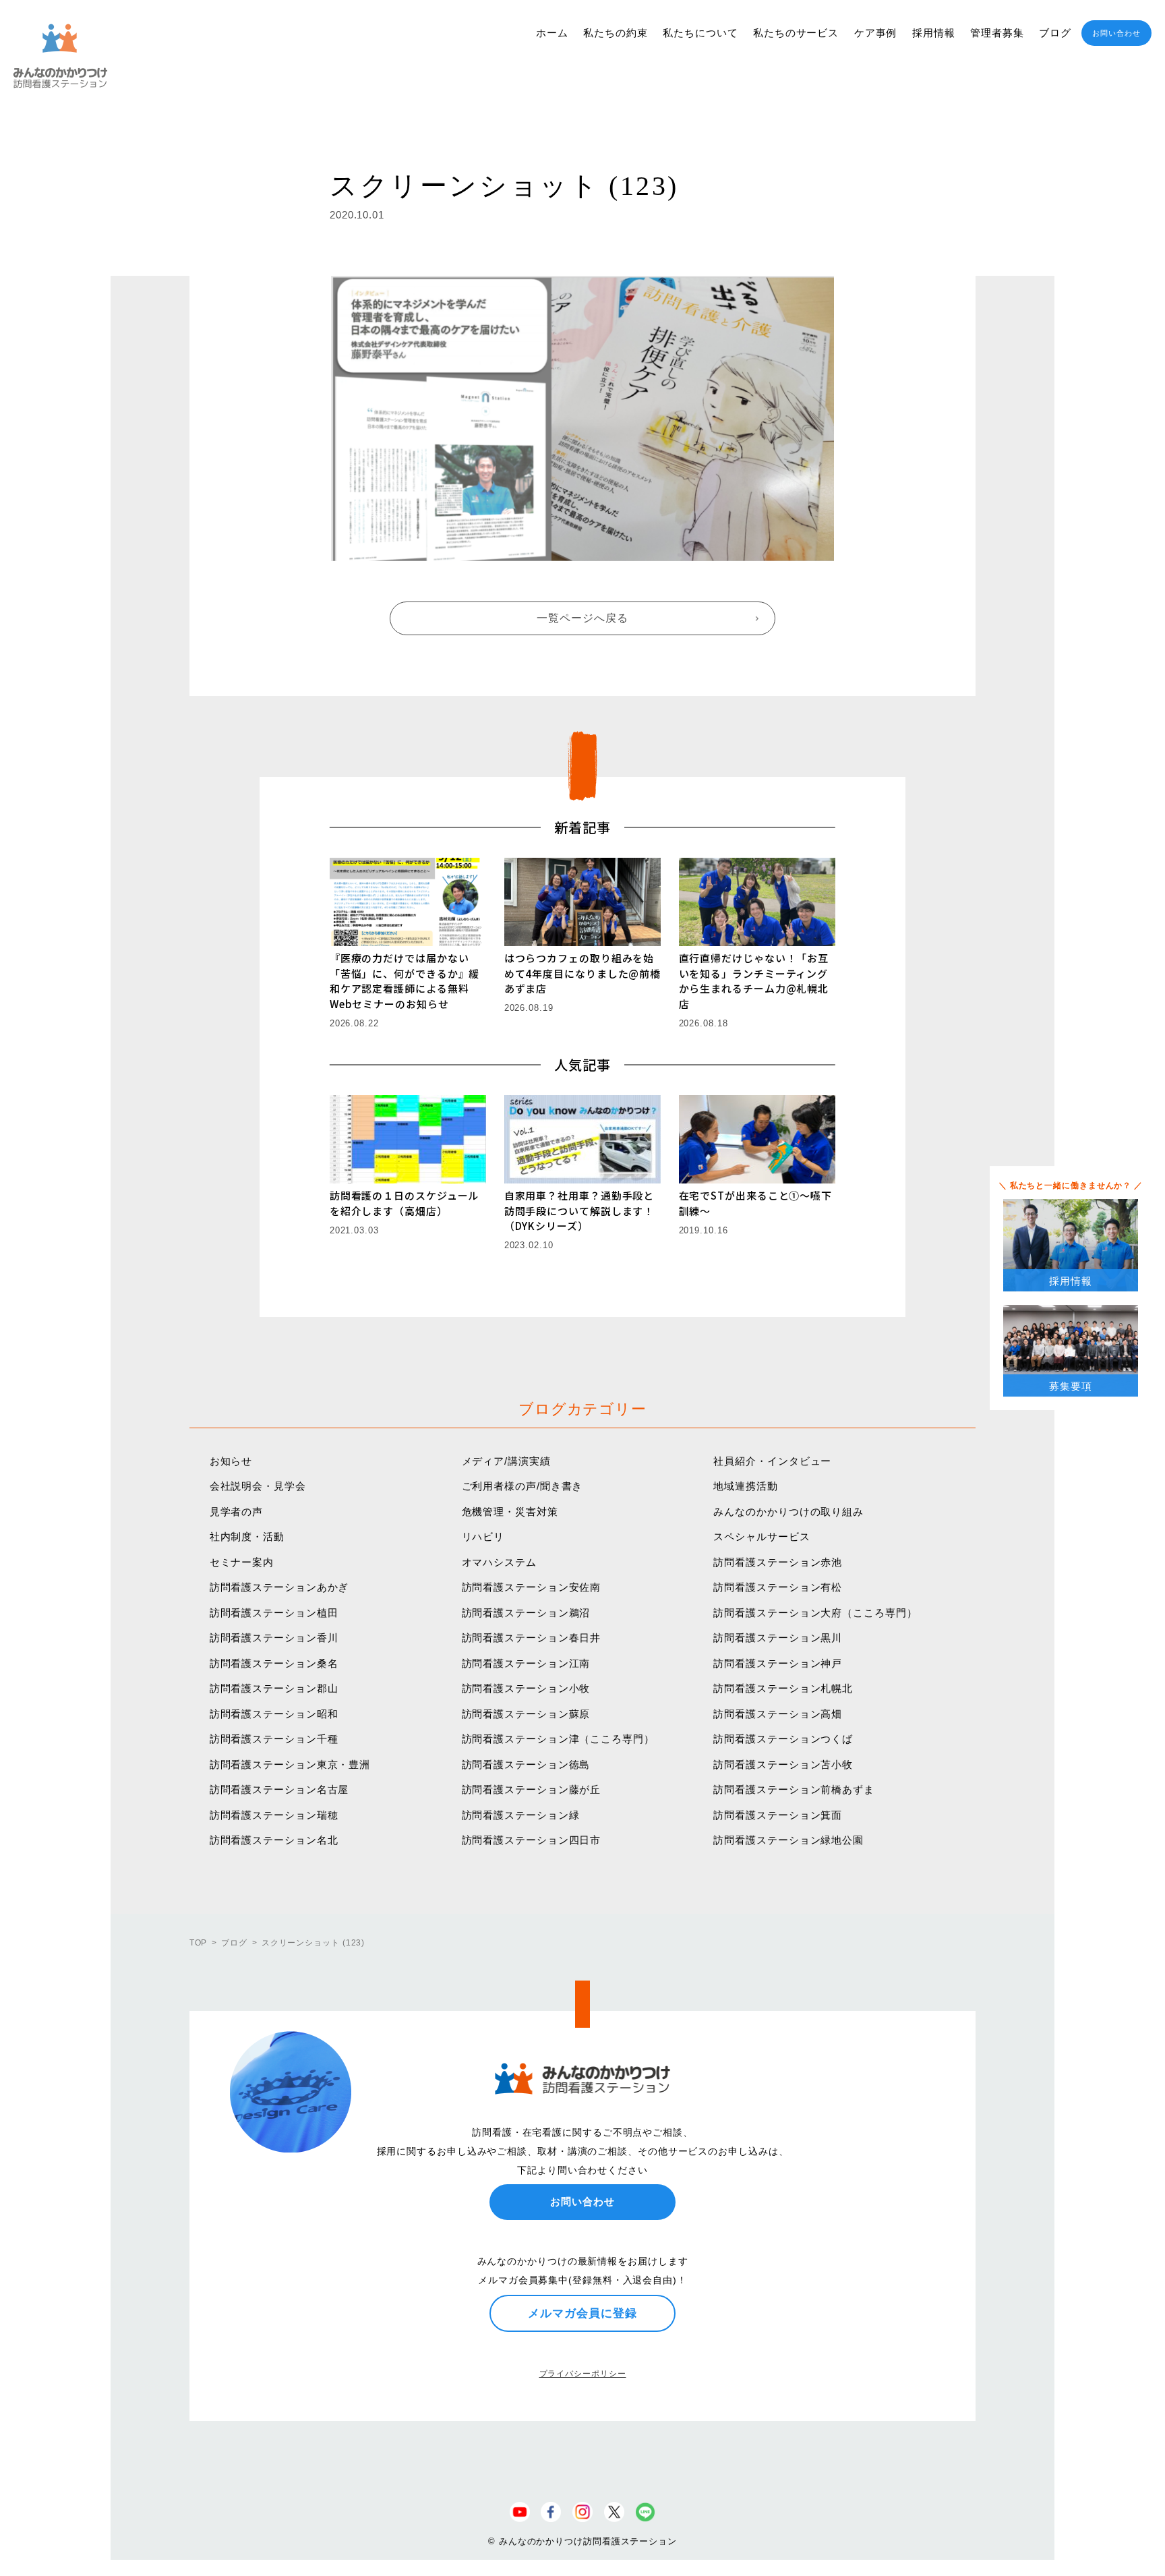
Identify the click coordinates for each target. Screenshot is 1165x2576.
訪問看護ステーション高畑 (778, 1714)
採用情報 (934, 33)
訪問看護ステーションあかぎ (279, 1587)
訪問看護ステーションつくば (783, 1739)
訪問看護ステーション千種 (274, 1739)
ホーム (552, 33)
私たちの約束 (615, 33)
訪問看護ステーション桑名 (274, 1663)
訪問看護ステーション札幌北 (783, 1688)
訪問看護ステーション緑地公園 (788, 1840)
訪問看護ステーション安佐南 (532, 1587)
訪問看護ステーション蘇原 (526, 1714)
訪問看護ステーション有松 (778, 1587)
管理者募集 (997, 33)
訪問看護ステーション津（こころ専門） (558, 1739)
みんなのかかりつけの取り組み (788, 1512)
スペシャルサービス (761, 1536)
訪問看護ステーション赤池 (778, 1562)
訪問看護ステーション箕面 (778, 1815)
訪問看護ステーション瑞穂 (274, 1815)
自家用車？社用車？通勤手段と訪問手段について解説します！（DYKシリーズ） (579, 1210)
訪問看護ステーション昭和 (274, 1714)
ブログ (1055, 33)
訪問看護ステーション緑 (521, 1815)
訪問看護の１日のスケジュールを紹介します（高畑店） (405, 1203)
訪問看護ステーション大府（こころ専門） (815, 1613)
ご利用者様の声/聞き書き (522, 1486)
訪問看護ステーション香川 (274, 1638)
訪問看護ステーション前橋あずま (794, 1789)
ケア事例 (876, 33)
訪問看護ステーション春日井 (532, 1638)
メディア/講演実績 (506, 1461)
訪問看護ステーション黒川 (778, 1638)
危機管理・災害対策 (510, 1512)
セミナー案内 (242, 1562)
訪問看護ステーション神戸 (778, 1663)
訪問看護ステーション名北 (274, 1840)
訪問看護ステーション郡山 (274, 1688)
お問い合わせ (1116, 33)
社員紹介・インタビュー (772, 1461)
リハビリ (483, 1536)
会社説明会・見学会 (258, 1486)
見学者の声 (237, 1512)
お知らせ (231, 1461)
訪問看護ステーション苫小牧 (783, 1764)
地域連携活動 (745, 1486)
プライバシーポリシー (583, 2374)
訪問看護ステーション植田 (274, 1613)
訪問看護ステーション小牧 (526, 1688)
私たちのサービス (796, 33)
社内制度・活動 (247, 1536)
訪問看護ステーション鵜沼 (526, 1613)
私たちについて (700, 33)
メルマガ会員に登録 (582, 2313)
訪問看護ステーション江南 (526, 1663)
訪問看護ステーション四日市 (532, 1840)
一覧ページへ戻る (582, 618)
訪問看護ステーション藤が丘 (532, 1789)
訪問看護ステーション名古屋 (279, 1789)
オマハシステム (499, 1562)
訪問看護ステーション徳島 (526, 1764)
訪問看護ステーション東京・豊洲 (290, 1764)
